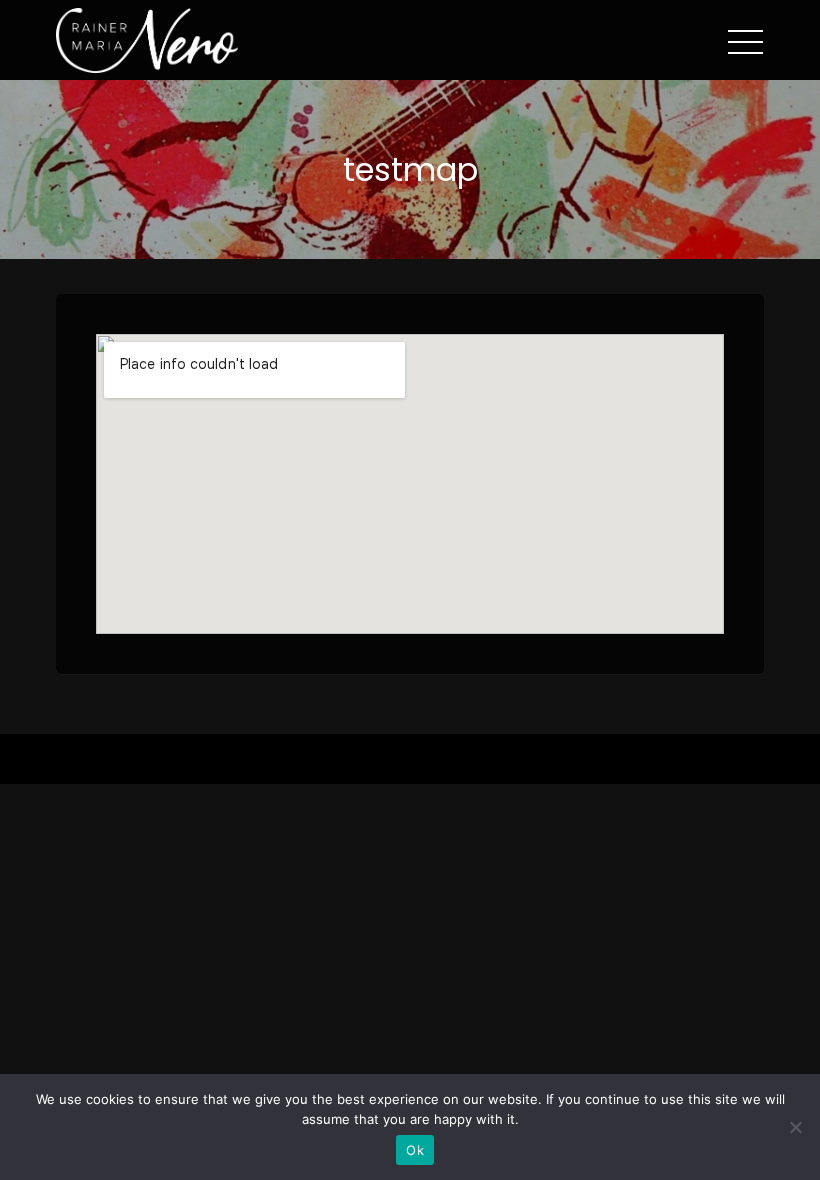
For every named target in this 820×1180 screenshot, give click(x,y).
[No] (795, 1127)
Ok (415, 1150)
